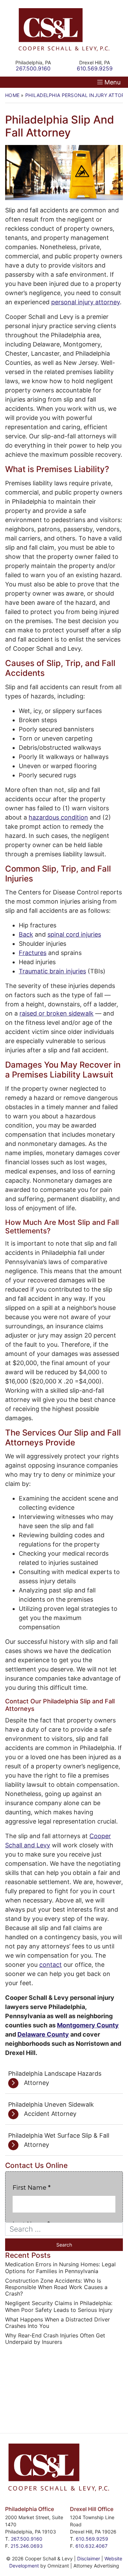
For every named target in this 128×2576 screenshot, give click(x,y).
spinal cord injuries (74, 934)
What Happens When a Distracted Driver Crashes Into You (58, 2323)
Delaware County (43, 2034)
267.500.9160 (27, 2539)
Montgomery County (88, 2025)
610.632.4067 (91, 2546)
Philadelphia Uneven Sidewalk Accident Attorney (51, 2109)
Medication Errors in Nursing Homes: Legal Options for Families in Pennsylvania (60, 2268)
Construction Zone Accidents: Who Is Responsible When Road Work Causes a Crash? (56, 2287)
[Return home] (64, 29)
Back (26, 934)
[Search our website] (64, 2229)
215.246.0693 (27, 2546)
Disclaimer (89, 2558)
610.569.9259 (92, 2539)
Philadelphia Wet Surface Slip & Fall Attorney (59, 2140)
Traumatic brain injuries (52, 971)
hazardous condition (58, 817)
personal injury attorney (86, 302)
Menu (112, 82)
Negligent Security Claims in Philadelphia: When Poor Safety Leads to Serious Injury (59, 2306)
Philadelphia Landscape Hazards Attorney (55, 2078)
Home (12, 95)
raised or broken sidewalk (56, 1013)
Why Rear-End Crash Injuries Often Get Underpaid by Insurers (55, 2339)
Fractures (33, 953)
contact (51, 1965)
